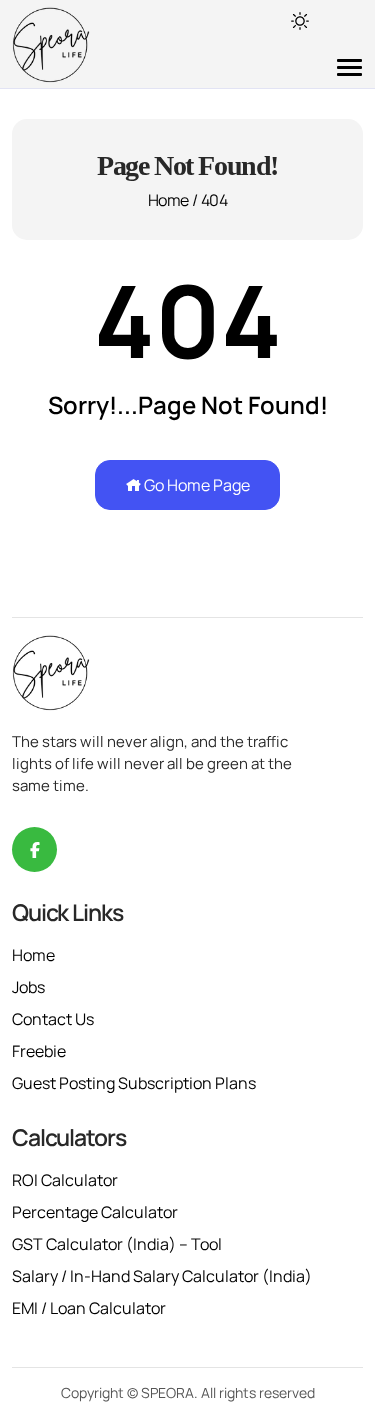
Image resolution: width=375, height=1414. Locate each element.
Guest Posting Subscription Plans (134, 1083)
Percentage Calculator (95, 1212)
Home (168, 200)
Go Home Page (195, 485)
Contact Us (53, 1019)
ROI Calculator (65, 1180)
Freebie (39, 1051)
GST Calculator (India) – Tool (117, 1244)
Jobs (28, 987)
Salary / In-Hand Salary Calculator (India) (162, 1276)
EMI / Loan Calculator (89, 1308)
